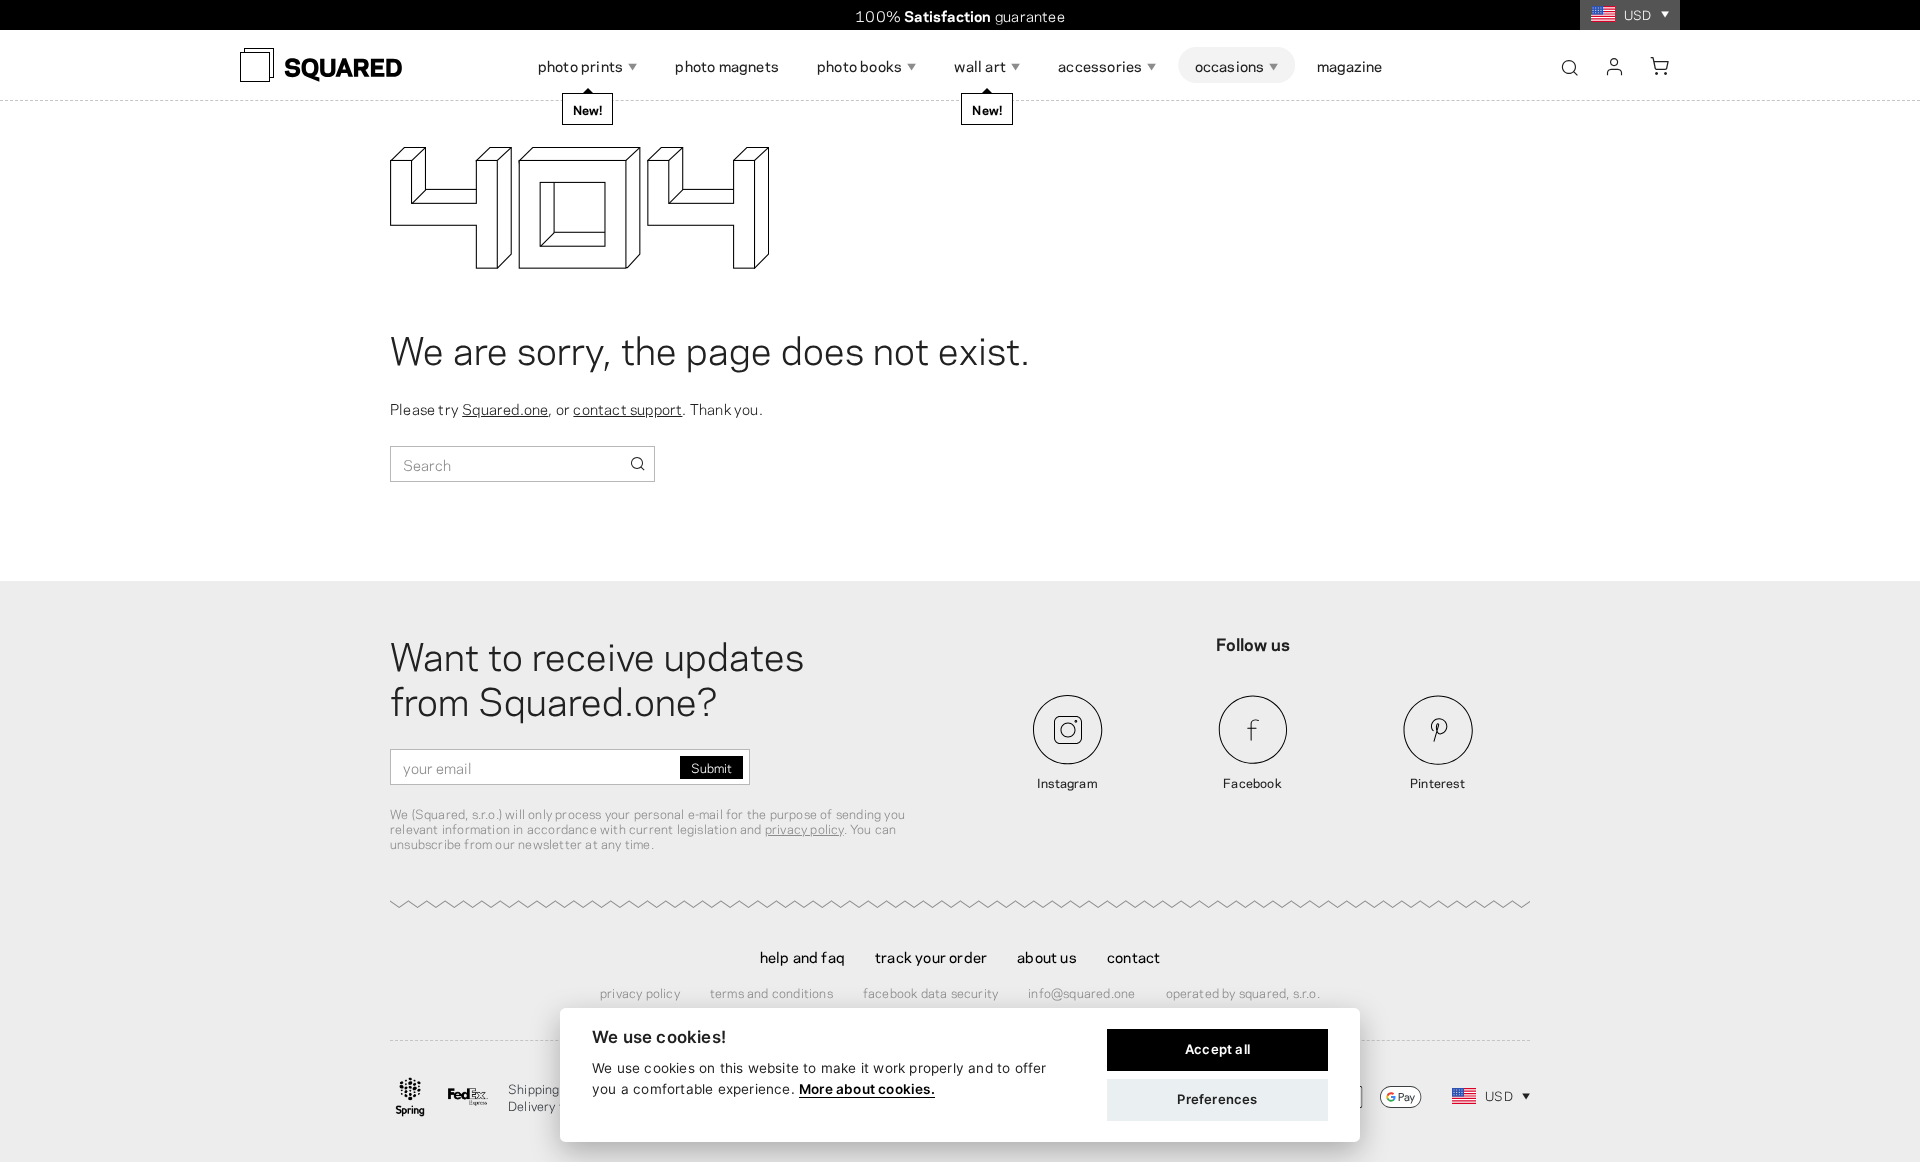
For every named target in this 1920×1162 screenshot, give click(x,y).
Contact (1133, 956)
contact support (627, 408)
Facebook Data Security (930, 992)
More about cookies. (867, 1089)
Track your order (931, 956)
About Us (1047, 956)
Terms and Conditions (771, 992)
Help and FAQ (802, 956)
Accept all (1217, 1049)
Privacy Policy (640, 992)
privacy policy (804, 828)
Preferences (1217, 1099)
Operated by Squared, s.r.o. (1243, 992)
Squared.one (505, 408)
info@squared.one (1081, 992)
